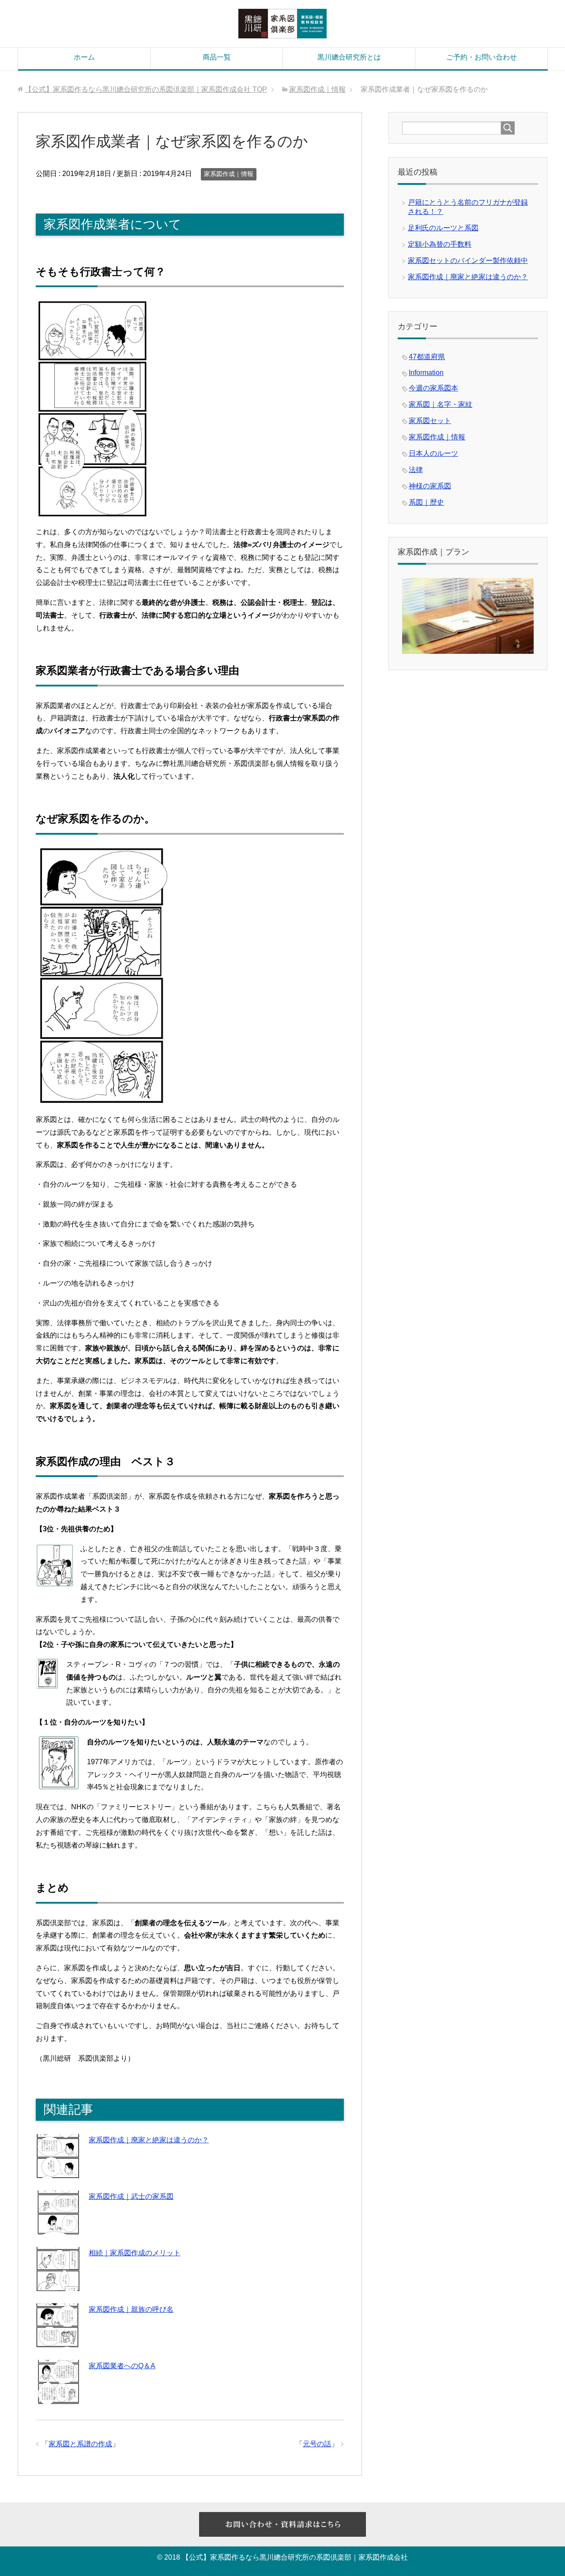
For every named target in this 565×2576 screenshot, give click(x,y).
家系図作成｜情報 (229, 174)
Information (426, 373)
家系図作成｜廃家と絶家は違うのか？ (149, 2140)
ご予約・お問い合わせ (482, 57)
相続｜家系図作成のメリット (135, 2253)
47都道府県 (427, 357)
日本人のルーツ (433, 453)
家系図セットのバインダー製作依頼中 (468, 261)
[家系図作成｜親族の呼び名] (58, 2341)
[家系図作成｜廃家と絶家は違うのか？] (58, 2171)
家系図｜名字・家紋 (441, 404)
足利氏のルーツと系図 (443, 228)
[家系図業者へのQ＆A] (58, 2397)
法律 (416, 470)
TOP (146, 89)
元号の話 (317, 2444)
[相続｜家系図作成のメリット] (58, 2284)
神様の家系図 (430, 486)
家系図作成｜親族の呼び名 (131, 2309)
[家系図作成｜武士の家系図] (58, 2228)
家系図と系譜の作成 (80, 2444)
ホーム (84, 57)
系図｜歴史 (426, 502)
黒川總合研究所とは (349, 57)
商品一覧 (217, 57)
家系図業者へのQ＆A (122, 2366)
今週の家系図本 (433, 388)
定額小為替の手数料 (440, 244)
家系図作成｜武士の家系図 (131, 2196)
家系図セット (430, 421)
